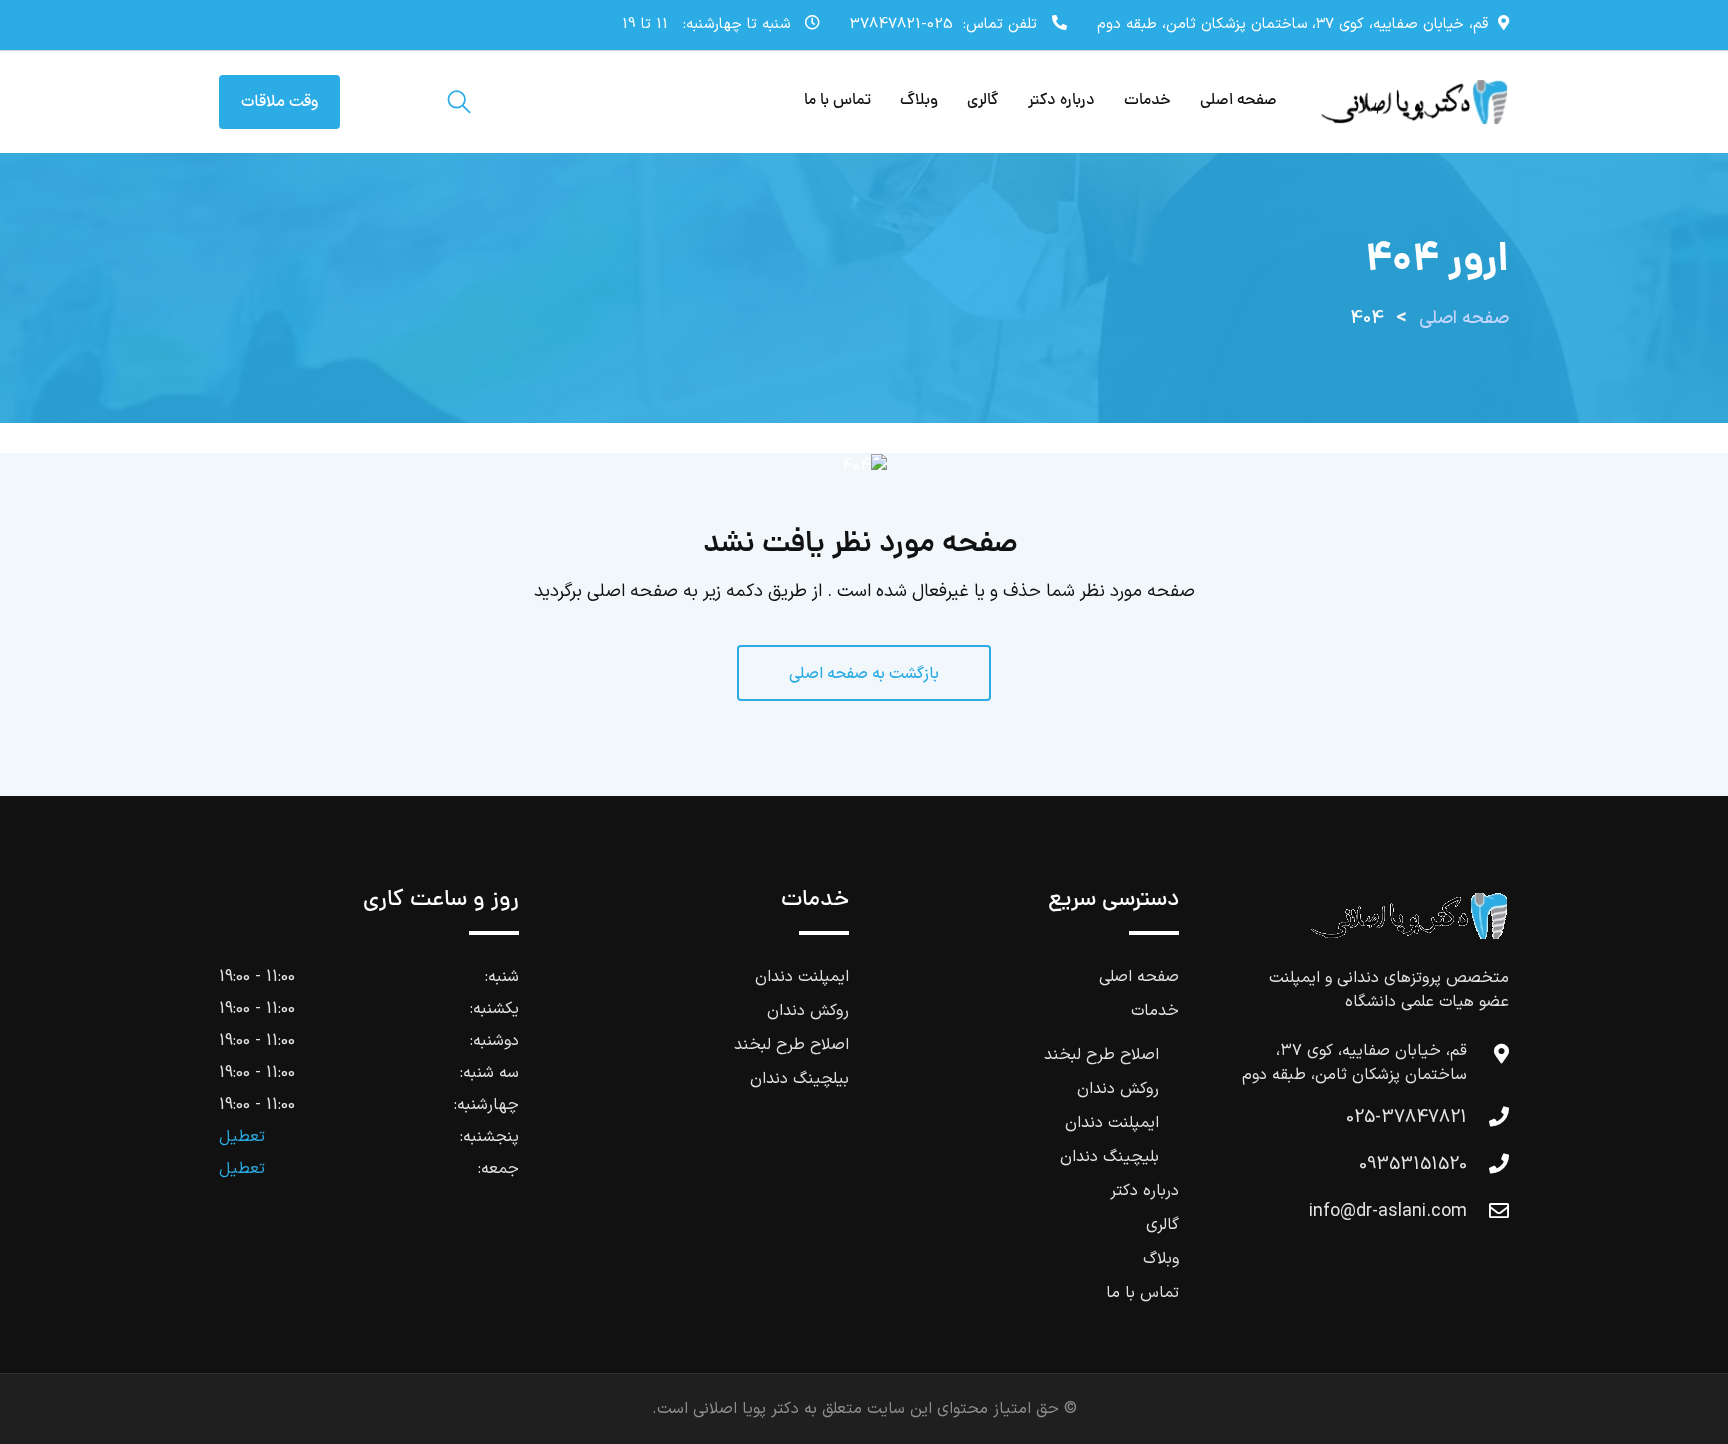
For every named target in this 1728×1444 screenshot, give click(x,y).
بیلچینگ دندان (799, 1079)
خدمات (1147, 101)
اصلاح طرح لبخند (1101, 1055)
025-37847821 (901, 24)
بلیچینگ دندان (1109, 1157)
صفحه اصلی (1238, 101)
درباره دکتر (1061, 101)
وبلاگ (919, 101)
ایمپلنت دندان (1112, 1123)
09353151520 (1413, 1164)
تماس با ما (837, 101)
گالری (983, 101)
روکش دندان (1118, 1089)
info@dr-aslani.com (1388, 1211)
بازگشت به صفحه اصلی (864, 674)
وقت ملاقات (279, 102)
